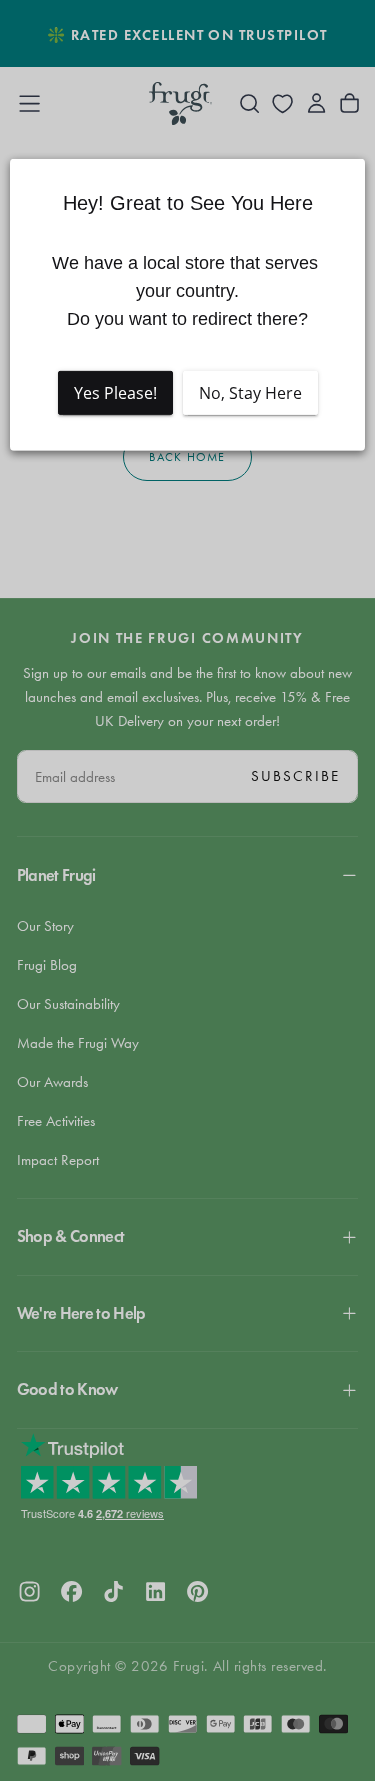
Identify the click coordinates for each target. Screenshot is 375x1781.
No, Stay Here (250, 392)
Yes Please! (115, 392)
